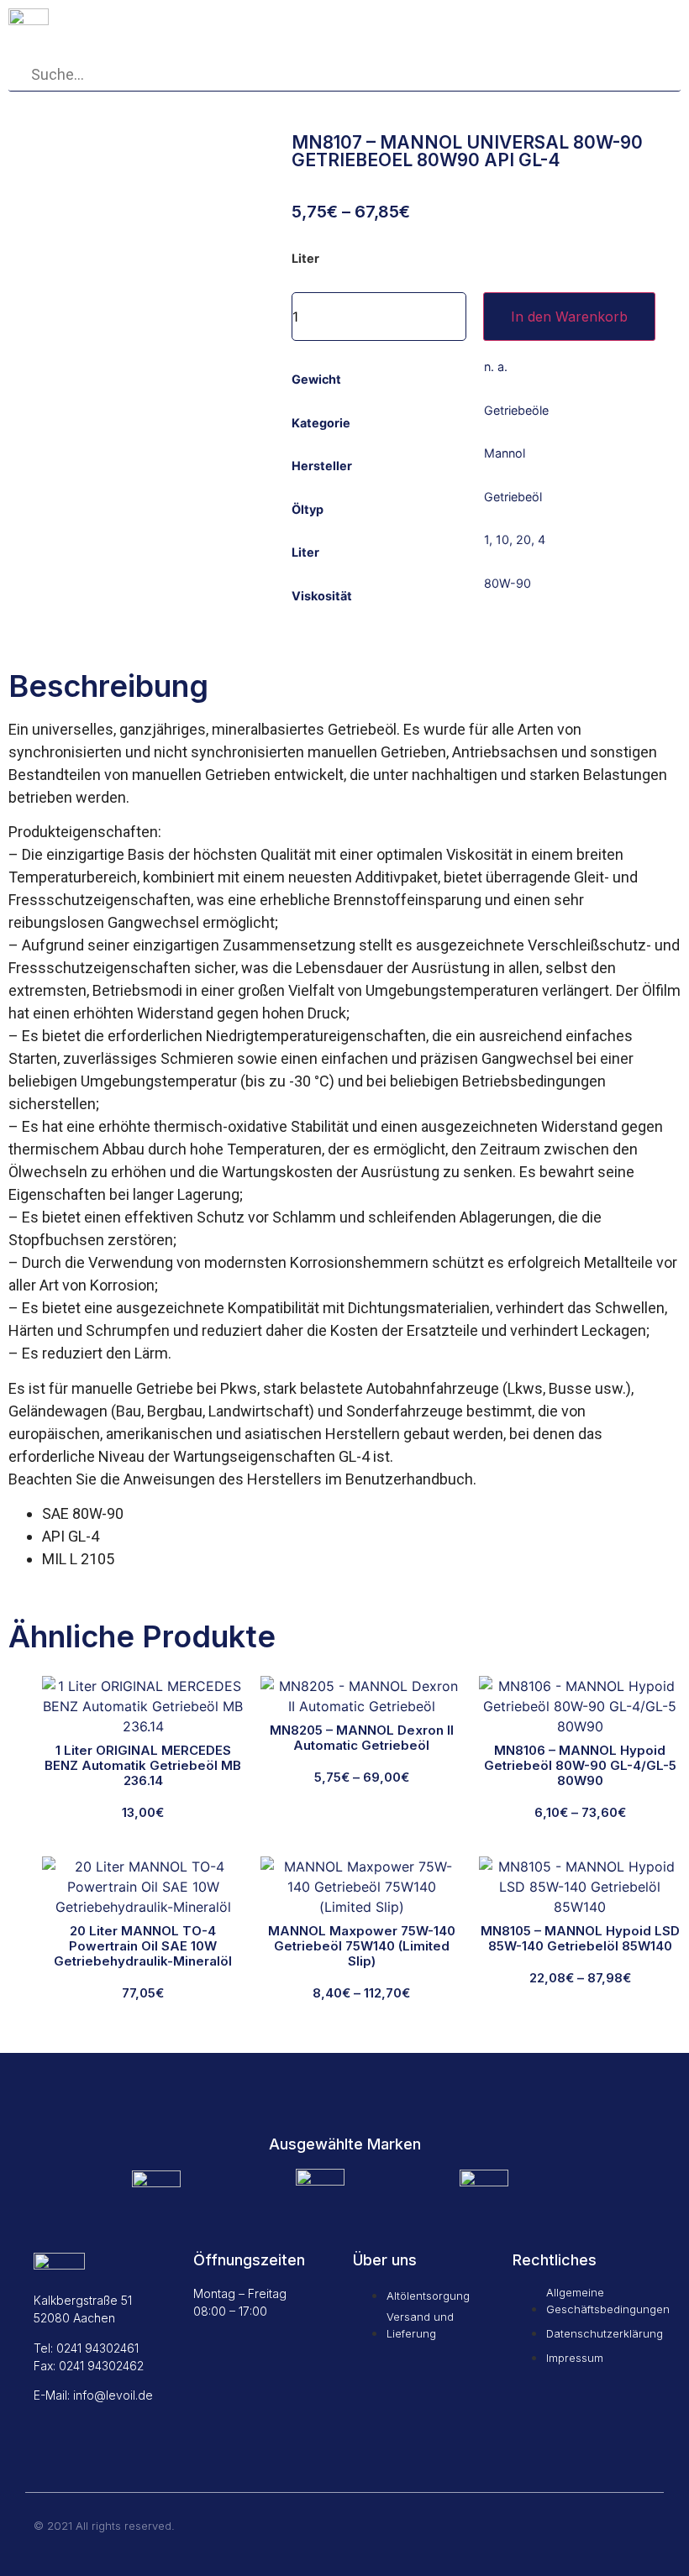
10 (502, 539)
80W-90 (508, 583)
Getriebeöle (516, 410)
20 (523, 539)
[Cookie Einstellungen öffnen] (37, 2554)
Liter (305, 259)
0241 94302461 (97, 2348)
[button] (620, 22)
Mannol (505, 453)
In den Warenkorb (569, 317)
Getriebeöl (513, 497)
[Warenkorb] (515, 21)
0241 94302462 (101, 2366)
